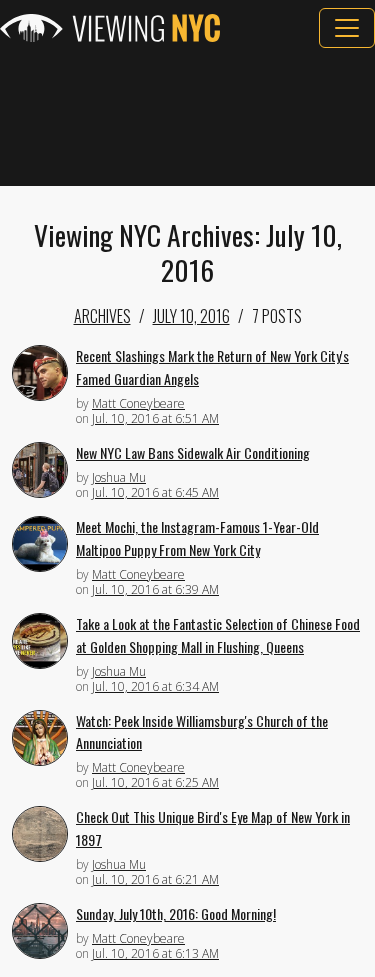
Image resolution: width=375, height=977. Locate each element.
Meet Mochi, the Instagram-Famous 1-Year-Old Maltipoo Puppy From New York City (197, 538)
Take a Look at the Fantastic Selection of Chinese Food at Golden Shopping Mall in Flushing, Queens (218, 635)
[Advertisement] (187, 117)
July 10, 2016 (191, 316)
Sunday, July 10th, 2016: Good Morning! (176, 913)
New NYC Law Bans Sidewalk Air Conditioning (193, 452)
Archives (102, 316)
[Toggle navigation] (347, 28)
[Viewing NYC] (110, 28)
